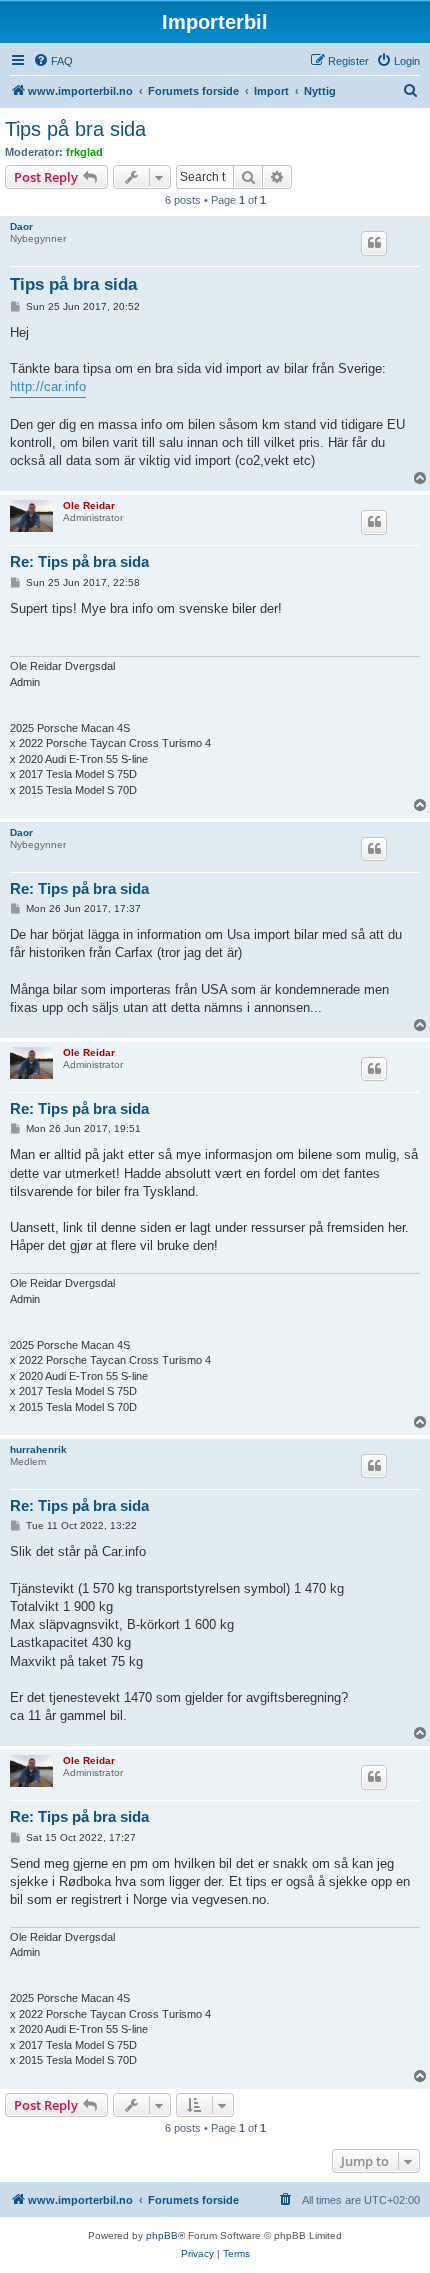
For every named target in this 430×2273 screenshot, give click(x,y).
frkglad (84, 152)
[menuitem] (53, 61)
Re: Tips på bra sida (79, 561)
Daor (21, 226)
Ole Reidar (89, 505)
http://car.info (48, 386)
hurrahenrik (38, 1449)
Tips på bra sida (75, 129)
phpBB (162, 2235)
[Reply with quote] (374, 243)
